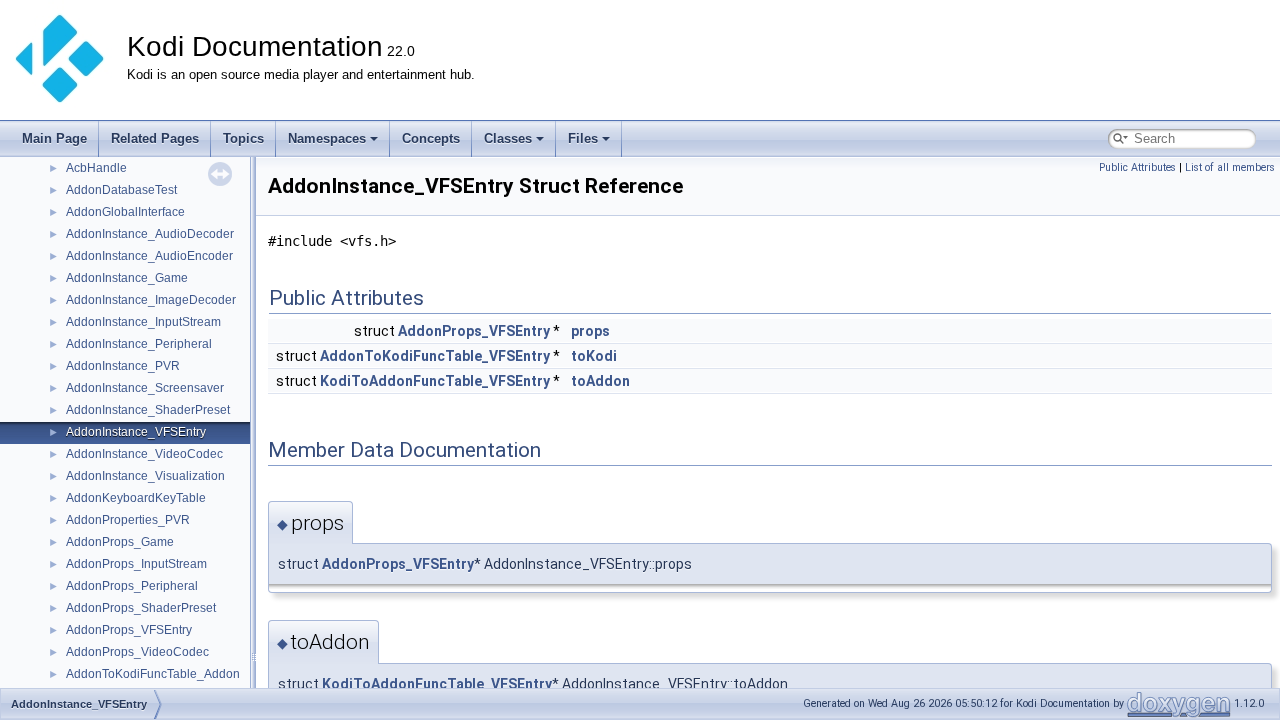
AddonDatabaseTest (121, 190)
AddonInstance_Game (127, 278)
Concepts (431, 138)
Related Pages (155, 138)
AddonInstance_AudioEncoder (149, 256)
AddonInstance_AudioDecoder (150, 234)
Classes (508, 138)
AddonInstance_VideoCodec (144, 454)
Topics (243, 138)
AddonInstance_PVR (123, 366)
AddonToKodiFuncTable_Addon (153, 674)
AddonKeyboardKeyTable (136, 498)
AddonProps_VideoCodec (137, 652)
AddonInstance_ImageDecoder (151, 300)
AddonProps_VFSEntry (129, 630)
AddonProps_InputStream (136, 564)
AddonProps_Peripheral (132, 586)
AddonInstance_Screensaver (145, 388)
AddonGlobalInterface (125, 212)
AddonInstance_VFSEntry (136, 432)
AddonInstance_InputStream (143, 322)
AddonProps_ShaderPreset (141, 608)
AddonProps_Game (120, 542)
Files (583, 138)
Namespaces (327, 138)
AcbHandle (96, 168)
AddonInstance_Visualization (145, 476)
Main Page (54, 138)
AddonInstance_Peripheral (139, 344)
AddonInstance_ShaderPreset (148, 410)
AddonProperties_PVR (128, 520)
